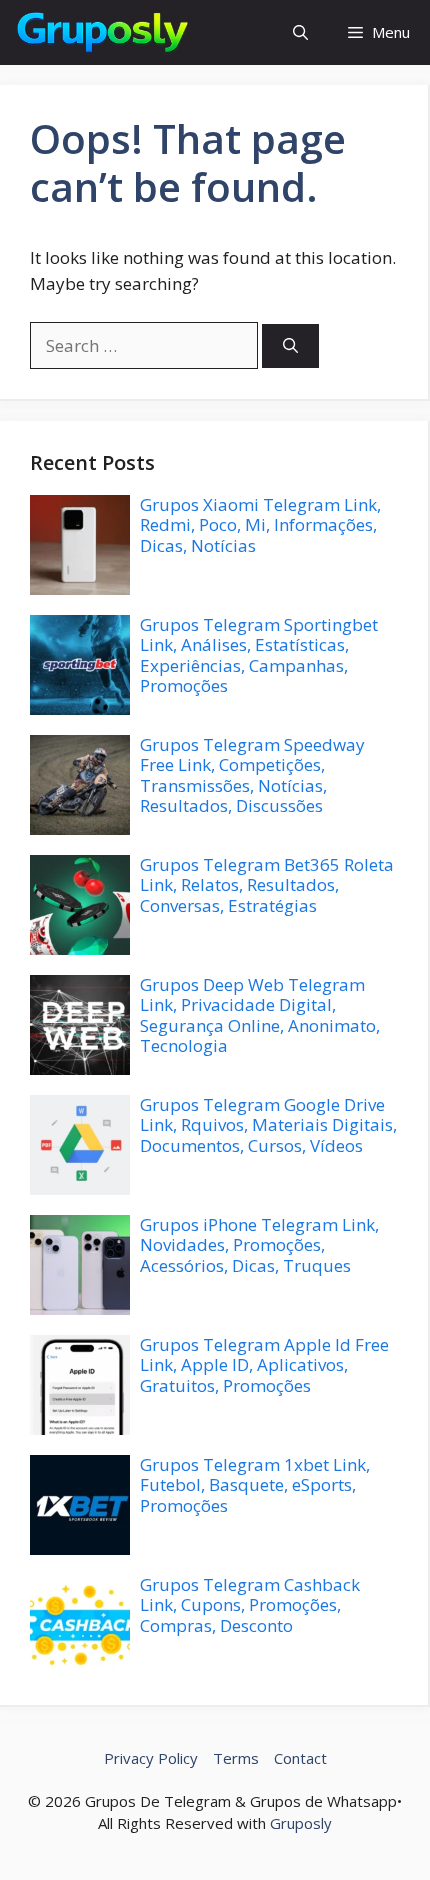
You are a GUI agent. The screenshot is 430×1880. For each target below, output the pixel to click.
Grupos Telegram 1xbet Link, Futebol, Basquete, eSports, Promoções (255, 1485)
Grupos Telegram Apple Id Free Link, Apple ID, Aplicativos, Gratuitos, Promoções (264, 1365)
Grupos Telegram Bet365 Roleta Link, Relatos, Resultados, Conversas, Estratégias (267, 885)
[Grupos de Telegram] (101, 32)
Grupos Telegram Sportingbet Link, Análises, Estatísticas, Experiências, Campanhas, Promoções (259, 655)
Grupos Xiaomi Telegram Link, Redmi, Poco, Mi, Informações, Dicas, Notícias (260, 525)
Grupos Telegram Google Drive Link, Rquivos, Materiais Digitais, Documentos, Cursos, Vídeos (268, 1125)
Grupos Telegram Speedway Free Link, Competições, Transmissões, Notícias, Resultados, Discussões (252, 775)
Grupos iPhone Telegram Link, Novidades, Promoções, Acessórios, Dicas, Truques (259, 1245)
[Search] (290, 346)
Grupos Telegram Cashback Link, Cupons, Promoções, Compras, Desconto (250, 1605)
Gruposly (301, 1823)
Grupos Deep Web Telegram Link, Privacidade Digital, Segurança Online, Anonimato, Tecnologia (260, 1015)
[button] (300, 32)
